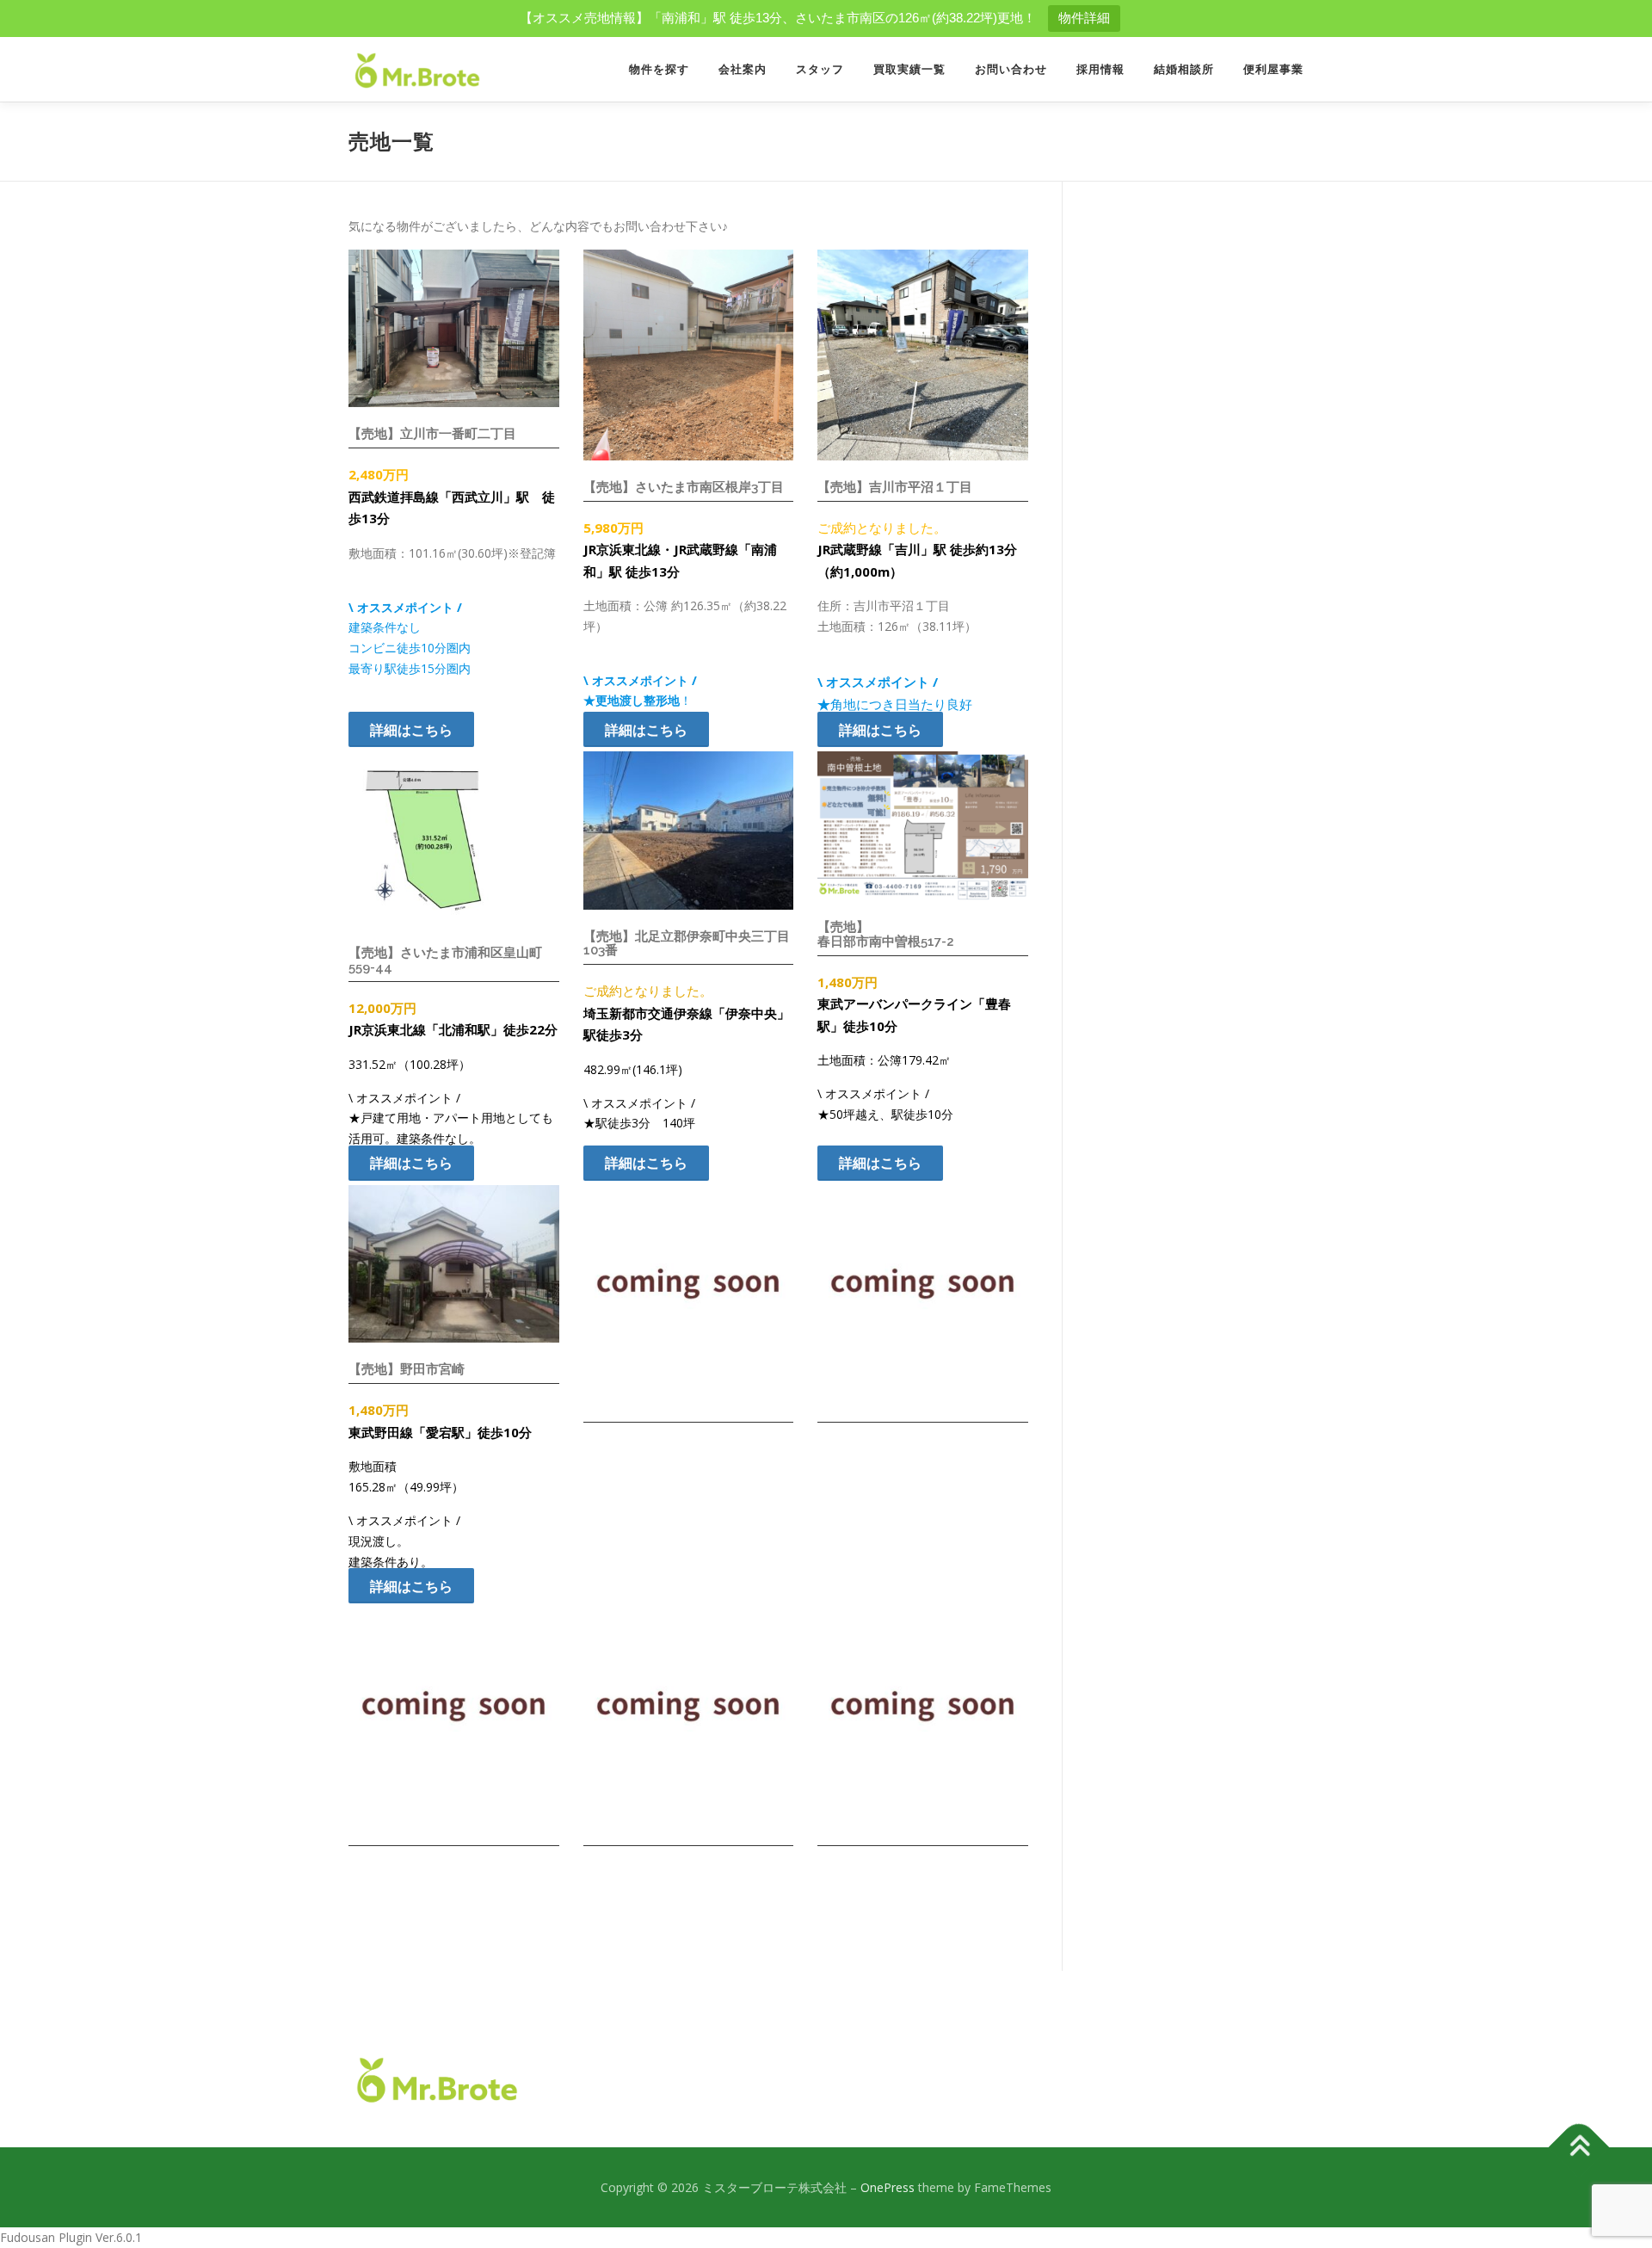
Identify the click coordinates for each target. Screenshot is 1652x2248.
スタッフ (820, 69)
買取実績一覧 (909, 69)
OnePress (888, 2187)
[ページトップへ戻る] (1579, 2147)
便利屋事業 (1273, 69)
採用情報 (1100, 69)
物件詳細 (1084, 18)
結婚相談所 (1184, 69)
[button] (411, 729)
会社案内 (743, 69)
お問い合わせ (1011, 69)
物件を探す (659, 69)
